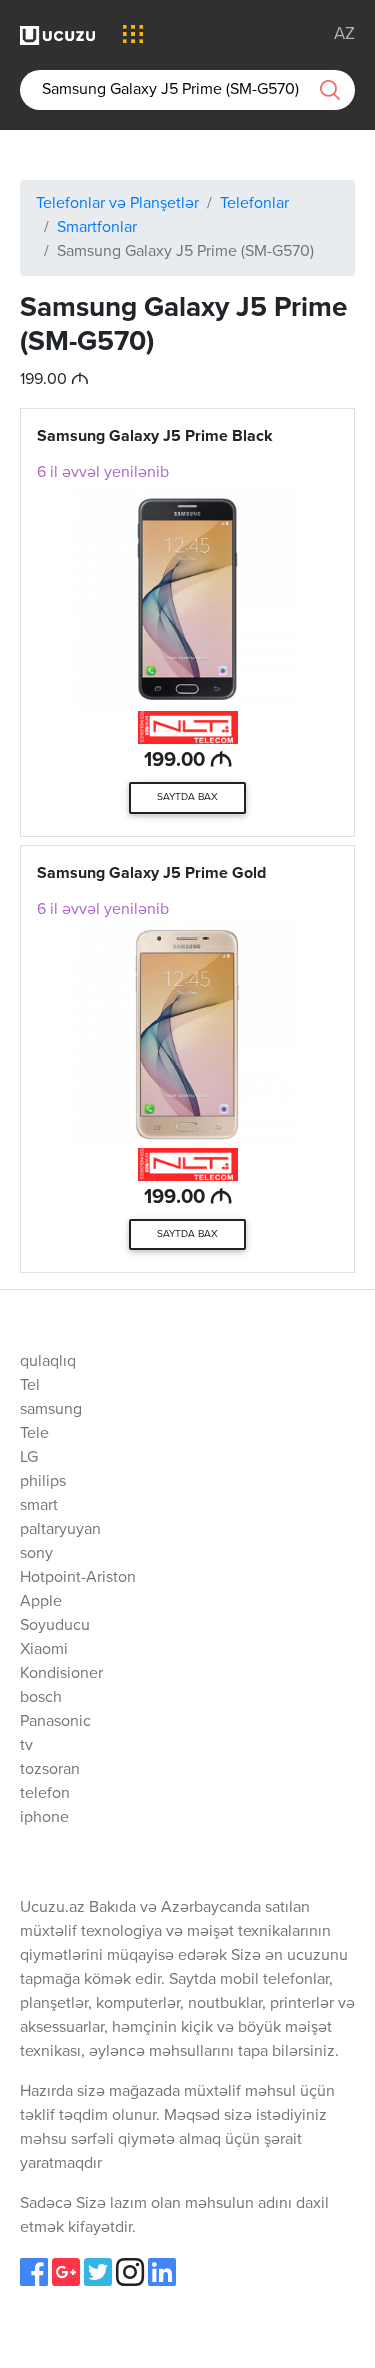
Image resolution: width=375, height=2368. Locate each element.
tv (26, 1746)
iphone (44, 1818)
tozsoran (50, 1770)
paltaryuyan (60, 1530)
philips (43, 1482)
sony (36, 1554)
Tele (34, 1434)
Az (344, 34)
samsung (51, 1410)
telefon (45, 1794)
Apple (41, 1602)
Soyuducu (55, 1626)
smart (39, 1506)
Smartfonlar (97, 228)
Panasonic (55, 1722)
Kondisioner (61, 1674)
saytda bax (187, 797)
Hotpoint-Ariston (78, 1578)
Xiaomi (44, 1650)
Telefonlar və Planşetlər (117, 204)
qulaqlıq (48, 1362)
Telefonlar (254, 204)
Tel (30, 1386)
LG (29, 1458)
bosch (41, 1698)
